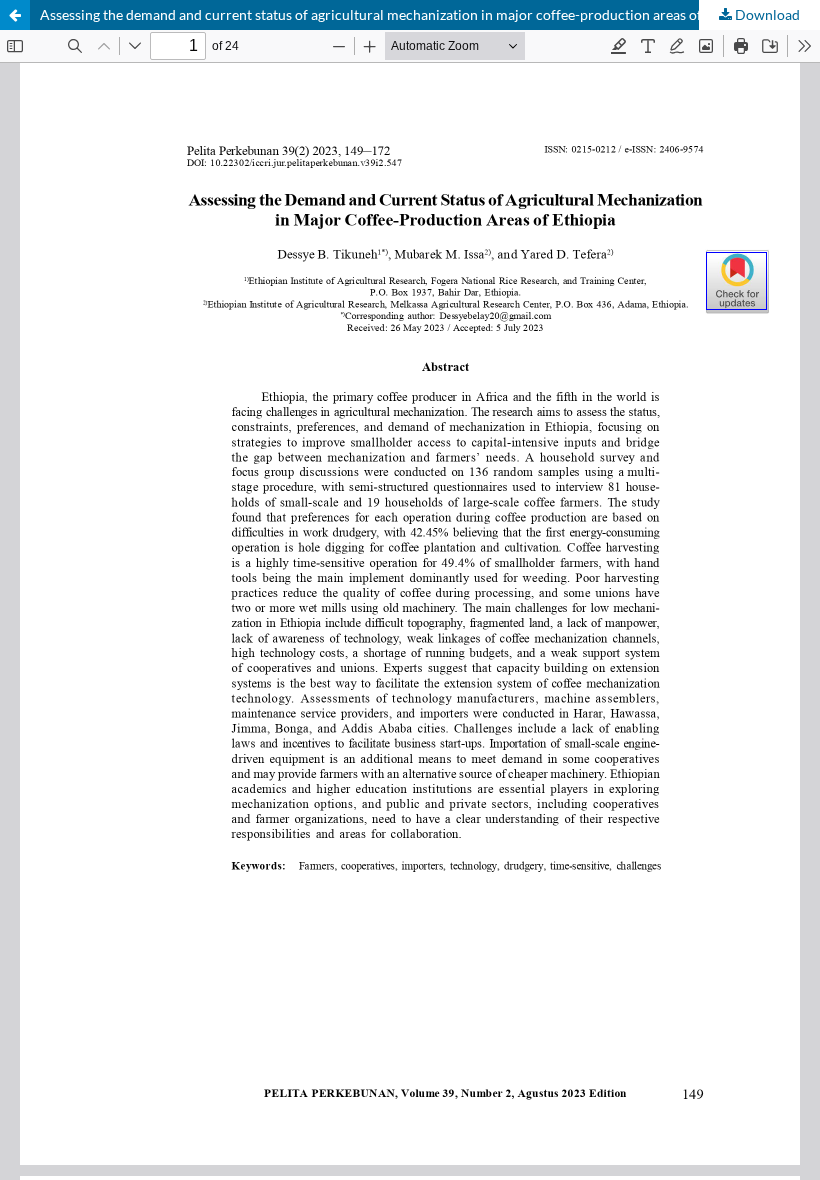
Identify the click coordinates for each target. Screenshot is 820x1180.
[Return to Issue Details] (15, 15)
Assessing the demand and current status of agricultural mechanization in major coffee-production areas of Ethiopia (398, 14)
